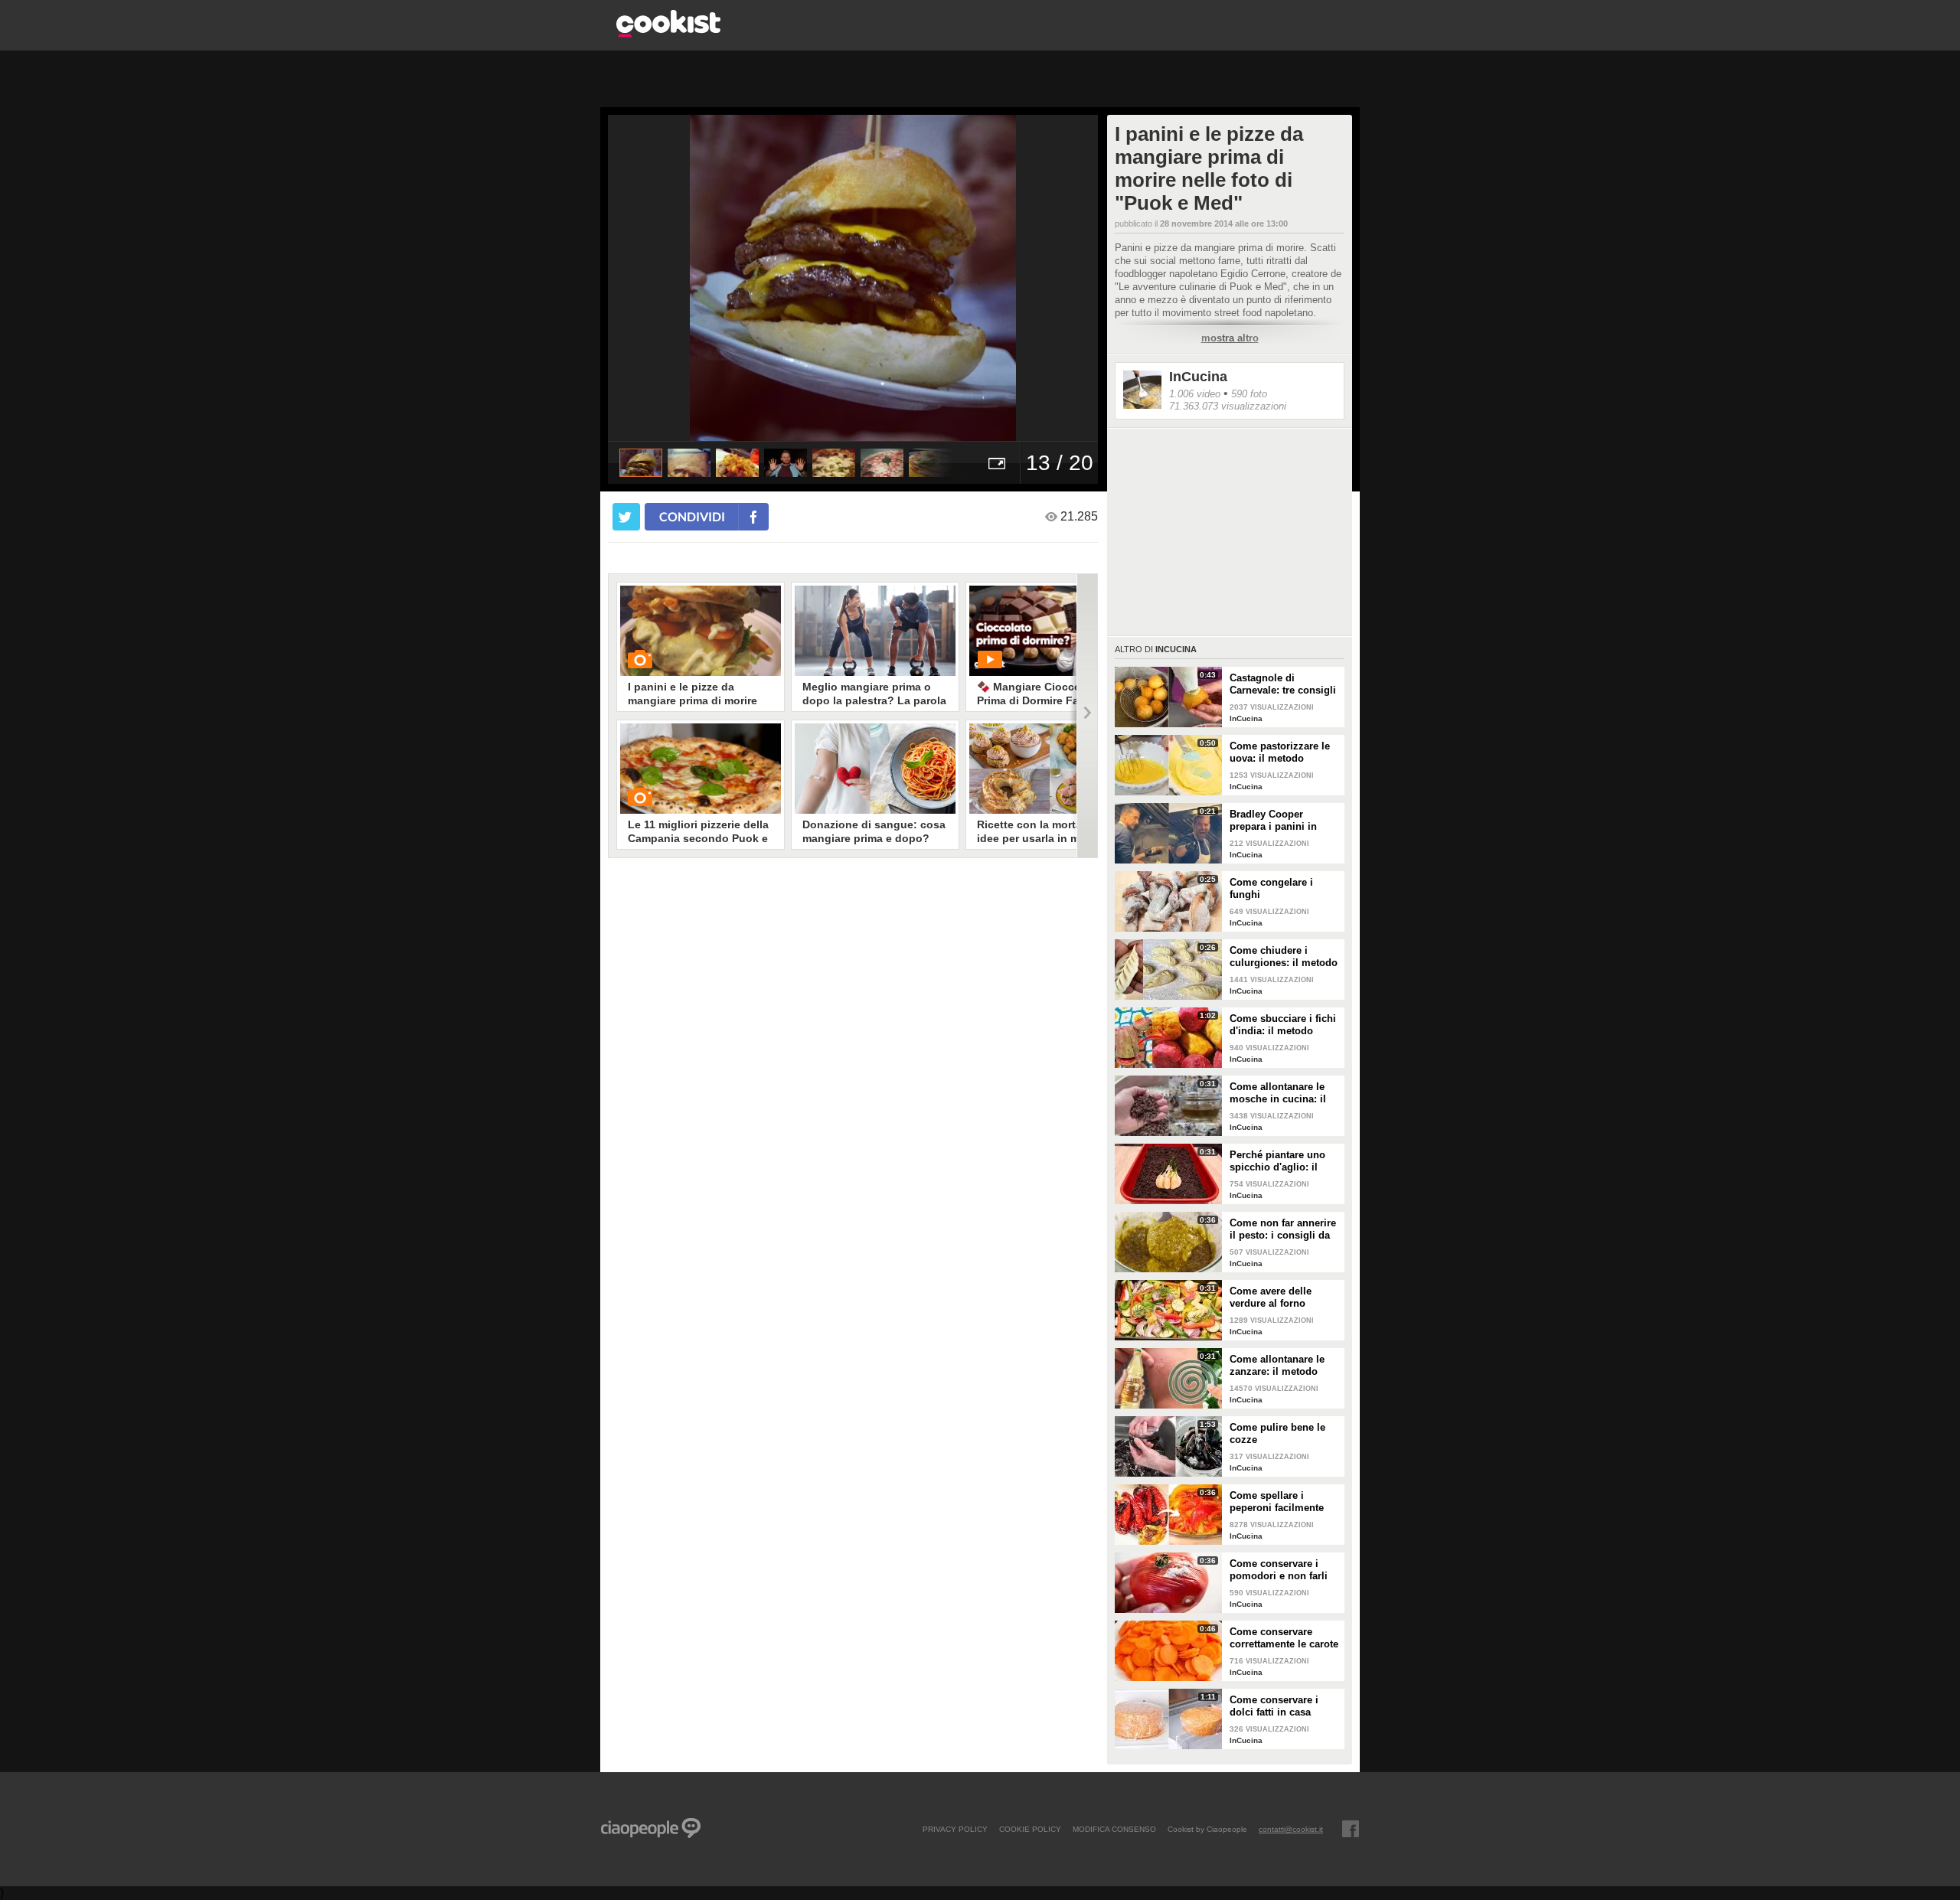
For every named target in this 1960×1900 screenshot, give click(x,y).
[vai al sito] (668, 33)
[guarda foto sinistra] (657, 278)
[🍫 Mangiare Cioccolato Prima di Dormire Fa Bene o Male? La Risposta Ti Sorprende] (1050, 631)
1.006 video (1195, 394)
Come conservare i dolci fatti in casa (1274, 1706)
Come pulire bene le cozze (1277, 1433)
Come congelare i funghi (1271, 888)
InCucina (1198, 377)
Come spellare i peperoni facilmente (1277, 1502)
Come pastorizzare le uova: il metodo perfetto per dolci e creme (1280, 752)
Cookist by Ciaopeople (1207, 1829)
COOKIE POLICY (1030, 1829)
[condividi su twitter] (626, 517)
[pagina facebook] (1351, 1829)
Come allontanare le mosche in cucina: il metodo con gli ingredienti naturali (1278, 1093)
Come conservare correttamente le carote (1284, 1638)
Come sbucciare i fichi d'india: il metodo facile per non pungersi (1285, 1025)
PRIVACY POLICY (955, 1829)
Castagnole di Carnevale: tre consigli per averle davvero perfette (1283, 684)
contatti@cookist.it (1291, 1829)
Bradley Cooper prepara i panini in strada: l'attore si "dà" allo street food (1281, 821)
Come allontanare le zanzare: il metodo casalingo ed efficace (1279, 1366)
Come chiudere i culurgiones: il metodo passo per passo (1284, 957)
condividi (692, 516)
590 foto (1249, 394)
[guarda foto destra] (902, 278)
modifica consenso (1114, 1829)
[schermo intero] (997, 463)
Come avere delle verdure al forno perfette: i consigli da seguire (1280, 1298)
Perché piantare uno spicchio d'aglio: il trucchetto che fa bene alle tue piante (1282, 1161)
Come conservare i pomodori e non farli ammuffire (1279, 1570)
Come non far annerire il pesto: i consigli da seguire (1283, 1229)
